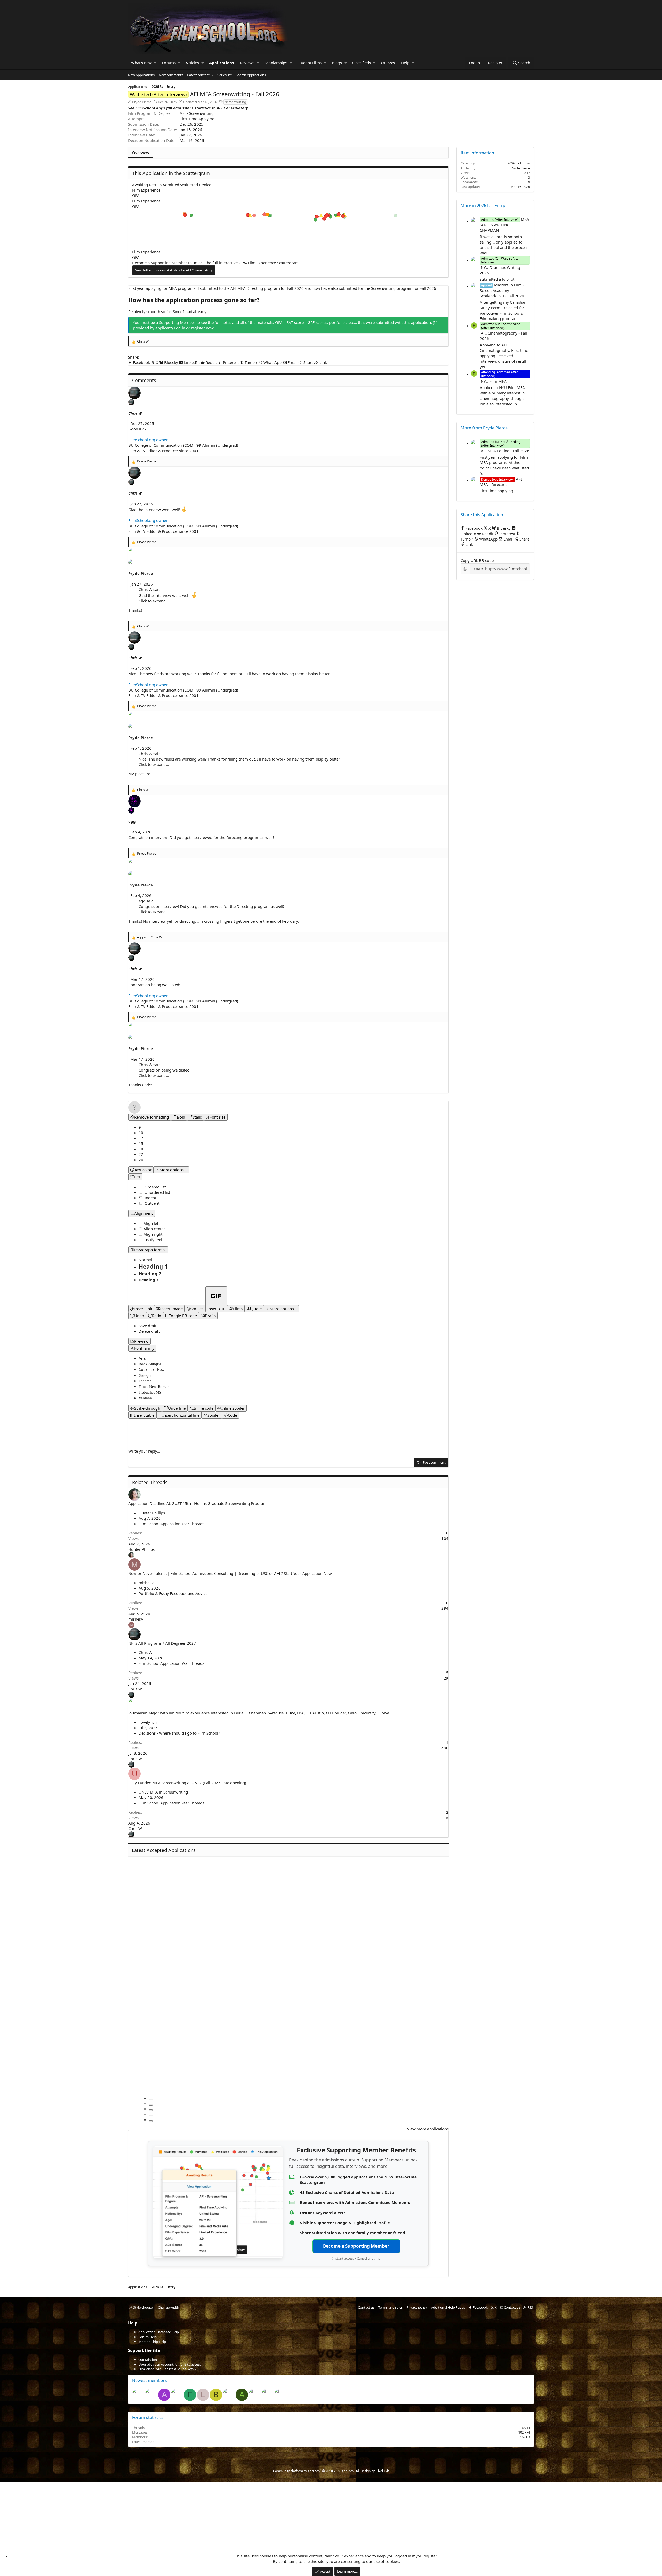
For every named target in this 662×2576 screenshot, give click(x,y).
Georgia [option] (145, 1375)
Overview (141, 153)
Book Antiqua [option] (150, 1364)
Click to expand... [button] (154, 601)
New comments (171, 75)
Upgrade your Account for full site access (170, 2364)
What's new (141, 63)
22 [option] (141, 1154)
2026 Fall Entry (519, 163)
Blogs (337, 63)
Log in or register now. (194, 328)
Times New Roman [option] (154, 1387)
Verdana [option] (145, 1398)
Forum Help (148, 2337)
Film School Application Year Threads (171, 1524)
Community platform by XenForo (316, 2471)
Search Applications (251, 75)
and (150, 937)
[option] (149, 1223)
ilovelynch (148, 1722)
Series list (225, 75)
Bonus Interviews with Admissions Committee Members (355, 2202)
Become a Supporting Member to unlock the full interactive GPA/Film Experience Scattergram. (216, 263)
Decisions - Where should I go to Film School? (179, 1733)
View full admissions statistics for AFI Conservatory (174, 270)
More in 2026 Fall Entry (483, 206)
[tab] (151, 2099)
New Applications (141, 75)
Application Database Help (159, 2332)
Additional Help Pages (448, 2307)
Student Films (310, 63)
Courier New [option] (151, 1370)
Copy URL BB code (477, 560)
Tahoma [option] (145, 1381)
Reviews (247, 63)
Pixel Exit (383, 2471)
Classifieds (362, 63)
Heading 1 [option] (153, 1267)
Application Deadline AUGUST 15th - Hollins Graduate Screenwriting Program (197, 1503)
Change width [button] (168, 2307)
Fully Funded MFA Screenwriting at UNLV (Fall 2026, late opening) (187, 1783)
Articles (192, 63)
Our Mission (148, 2360)
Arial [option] (142, 1358)
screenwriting (236, 102)
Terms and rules (390, 2307)
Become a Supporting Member (356, 2246)
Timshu (524, 2442)
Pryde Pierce (142, 102)
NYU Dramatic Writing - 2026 (501, 267)
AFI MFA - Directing (501, 482)
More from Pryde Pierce (484, 428)
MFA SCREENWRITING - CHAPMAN (504, 225)
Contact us (366, 2307)
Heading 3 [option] (149, 1280)
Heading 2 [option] (150, 1274)
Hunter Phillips (152, 1513)
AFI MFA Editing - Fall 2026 (505, 448)
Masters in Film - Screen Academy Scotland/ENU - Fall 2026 (502, 290)
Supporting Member (177, 322)
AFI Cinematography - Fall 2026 (503, 333)
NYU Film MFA (499, 378)
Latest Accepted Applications (164, 1850)
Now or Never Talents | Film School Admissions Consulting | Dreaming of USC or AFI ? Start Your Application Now (230, 1573)
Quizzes (388, 63)
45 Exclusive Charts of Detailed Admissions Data (347, 2192)
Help (405, 63)
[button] (155, 63)
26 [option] (141, 1160)
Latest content (198, 75)
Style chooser (143, 2307)
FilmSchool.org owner (148, 440)
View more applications (428, 2129)
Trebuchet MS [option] (150, 1392)
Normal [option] (145, 1260)
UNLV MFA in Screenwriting (163, 1792)
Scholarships (276, 63)
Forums (169, 63)
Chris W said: (150, 589)
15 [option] (141, 1143)
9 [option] (140, 1127)
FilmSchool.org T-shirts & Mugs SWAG (167, 2369)
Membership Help (152, 2342)
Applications (221, 63)
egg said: (147, 901)
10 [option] (141, 1133)
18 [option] (141, 1149)
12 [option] (141, 1138)
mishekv (146, 1583)
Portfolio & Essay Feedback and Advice (173, 1593)
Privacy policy (417, 2307)
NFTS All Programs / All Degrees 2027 (162, 1643)
